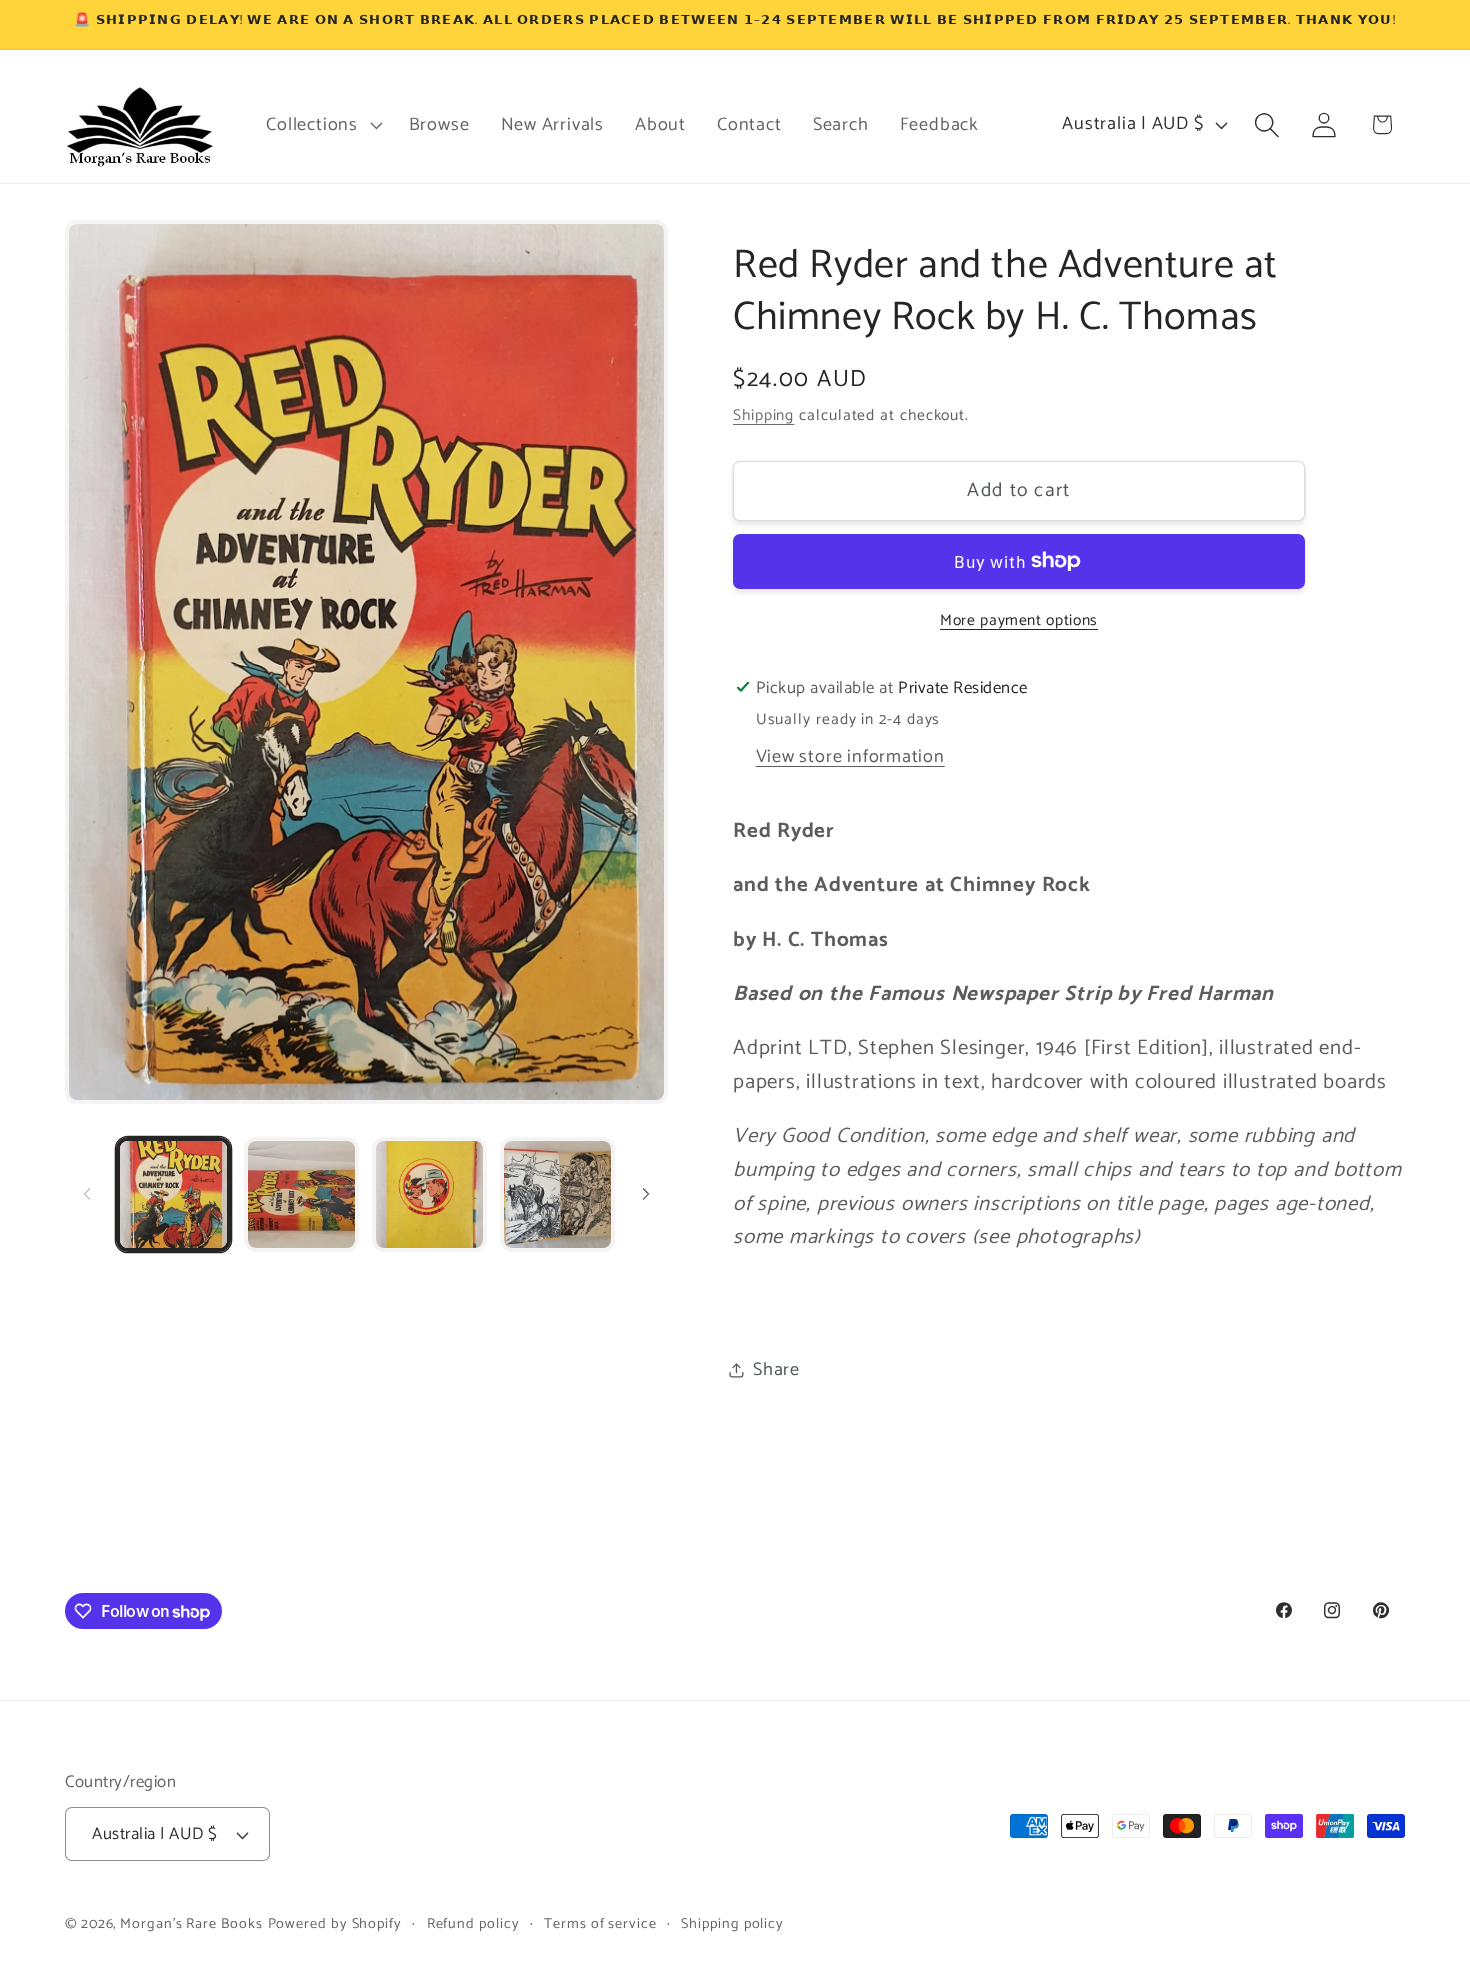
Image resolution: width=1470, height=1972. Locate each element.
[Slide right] (646, 1194)
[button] (322, 125)
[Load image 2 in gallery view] (301, 1194)
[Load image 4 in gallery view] (557, 1194)
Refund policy (473, 1924)
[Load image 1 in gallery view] (173, 1194)
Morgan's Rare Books (191, 1924)
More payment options (1019, 620)
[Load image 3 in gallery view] (429, 1194)
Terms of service (600, 1924)
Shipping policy (732, 1924)
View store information (850, 756)
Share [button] (776, 1369)
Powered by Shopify (335, 1924)
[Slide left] (87, 1194)
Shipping (763, 415)
